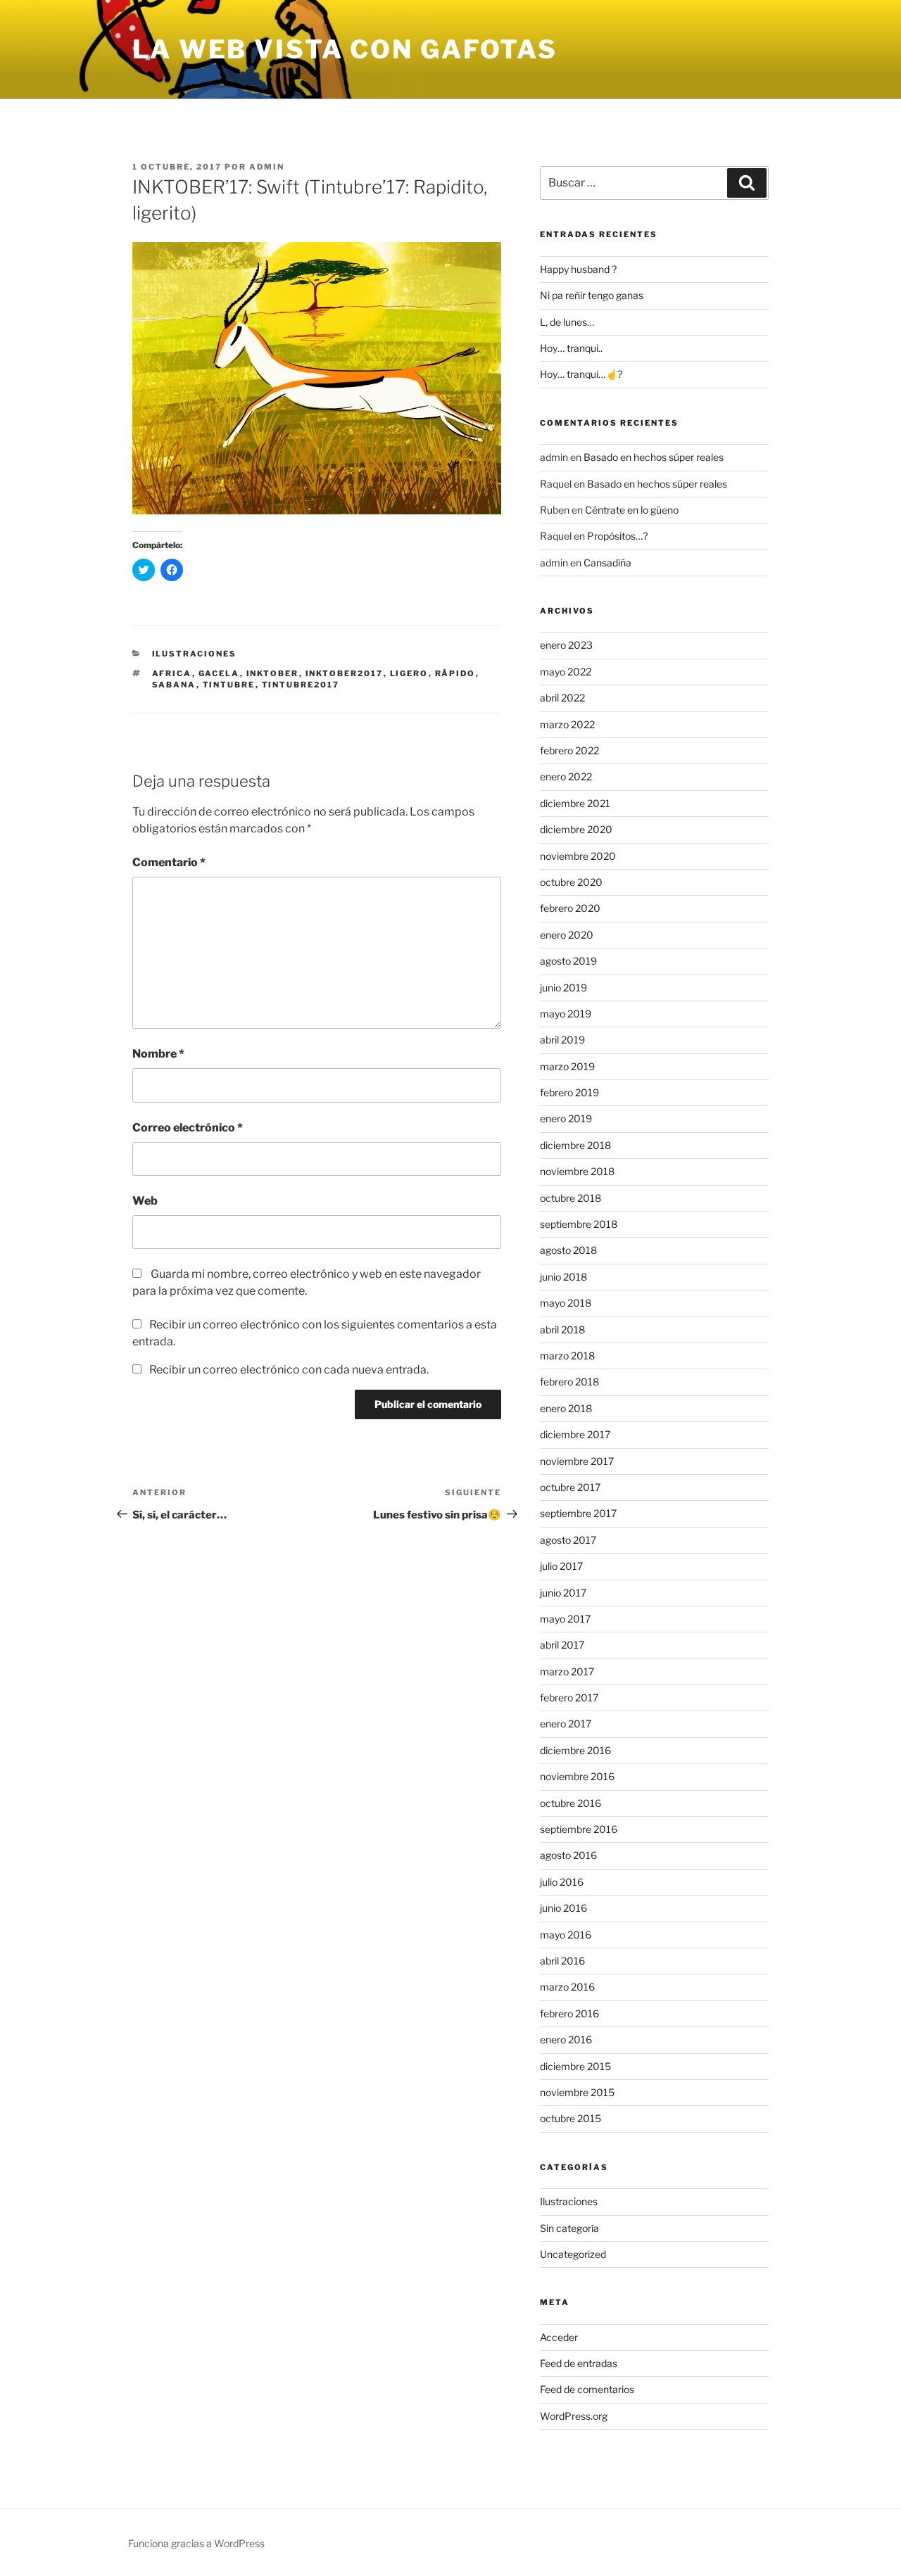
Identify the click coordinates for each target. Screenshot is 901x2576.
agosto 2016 (568, 1855)
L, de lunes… (567, 322)
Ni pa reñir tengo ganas (592, 295)
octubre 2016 (571, 1803)
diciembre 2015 (575, 2066)
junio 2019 (563, 988)
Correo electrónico (188, 1128)
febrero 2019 (569, 1092)
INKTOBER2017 (345, 673)
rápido (455, 673)
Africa (172, 673)
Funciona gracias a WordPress (196, 2543)
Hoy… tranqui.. (571, 348)
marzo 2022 (567, 724)
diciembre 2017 (575, 1434)
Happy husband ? (578, 269)
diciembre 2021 (575, 803)
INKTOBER (273, 673)
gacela (219, 673)
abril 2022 (562, 698)
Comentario (169, 862)
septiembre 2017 (578, 1513)
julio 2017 (561, 1566)
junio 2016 (563, 1908)
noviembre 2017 (577, 1461)
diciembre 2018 (575, 1145)
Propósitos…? (617, 536)
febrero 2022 (569, 750)
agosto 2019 (568, 961)
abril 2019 (562, 1040)
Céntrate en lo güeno (632, 510)
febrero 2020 (570, 908)
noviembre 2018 (577, 1171)
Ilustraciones (195, 654)
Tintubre (229, 685)
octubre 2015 (571, 2118)
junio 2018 (563, 1277)
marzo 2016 (567, 1987)
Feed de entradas (579, 2363)
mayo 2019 (566, 1014)
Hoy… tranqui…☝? (581, 374)
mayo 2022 (566, 672)
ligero (409, 673)
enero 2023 (566, 645)
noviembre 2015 (577, 2092)
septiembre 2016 (579, 1829)
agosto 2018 (568, 1250)
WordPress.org (574, 2416)
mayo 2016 (566, 1935)
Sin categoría (569, 2228)
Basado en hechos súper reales (654, 457)
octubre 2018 (571, 1198)
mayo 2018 (566, 1303)
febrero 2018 (569, 1382)
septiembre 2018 (579, 1224)
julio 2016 (562, 1882)
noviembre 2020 (578, 856)
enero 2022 (566, 776)
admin (267, 167)
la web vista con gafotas (345, 49)
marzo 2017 (567, 1671)
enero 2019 (566, 1118)
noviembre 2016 (577, 1776)
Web (145, 1201)
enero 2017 (566, 1724)
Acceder (559, 2337)
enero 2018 (566, 1408)
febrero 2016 (569, 2013)
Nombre (158, 1054)
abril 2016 (562, 1961)
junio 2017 (563, 1593)
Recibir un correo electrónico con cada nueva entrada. (289, 1370)
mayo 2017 (565, 1619)
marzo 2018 (567, 1356)
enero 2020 (567, 935)
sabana (174, 685)
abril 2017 (562, 1645)
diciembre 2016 (575, 1750)
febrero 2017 (569, 1698)
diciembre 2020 (576, 829)
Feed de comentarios (587, 2389)
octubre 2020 (571, 882)
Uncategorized (573, 2254)
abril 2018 (562, 1330)
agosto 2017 (568, 1540)
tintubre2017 (301, 685)
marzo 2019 (567, 1066)
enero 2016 (566, 2039)
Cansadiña (607, 563)
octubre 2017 (570, 1487)
